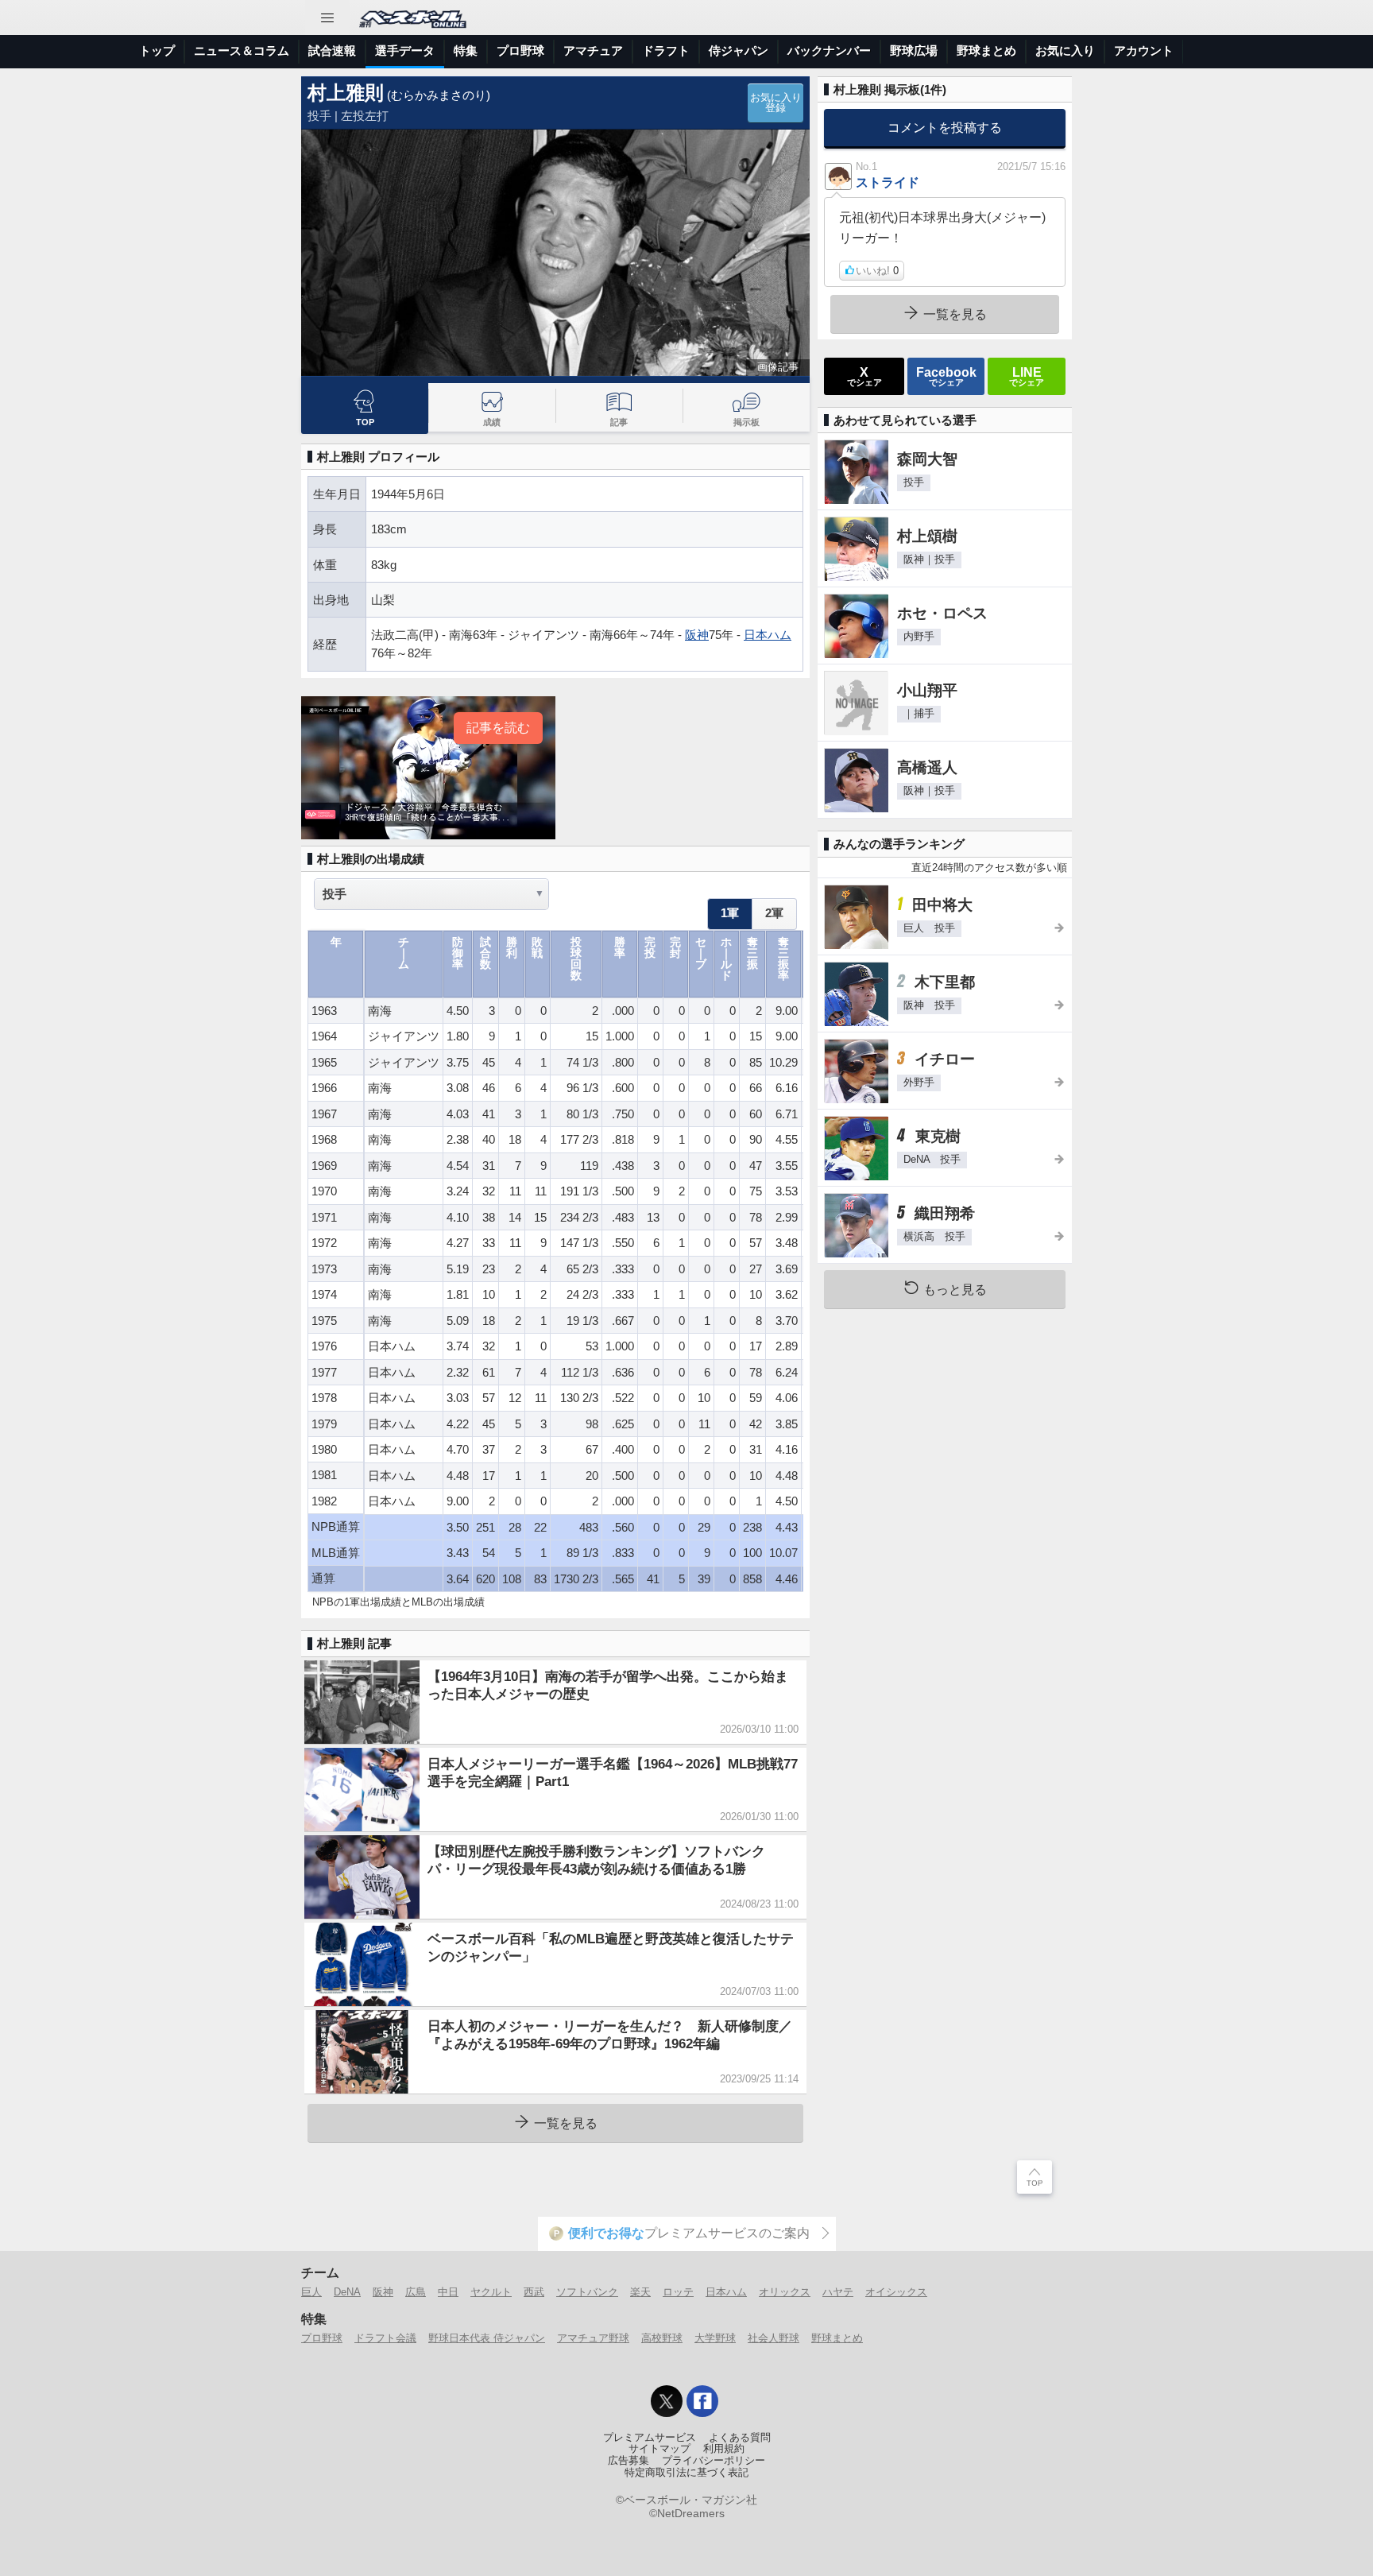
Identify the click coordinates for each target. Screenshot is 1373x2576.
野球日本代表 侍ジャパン (487, 2338)
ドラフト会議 (385, 2338)
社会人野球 (774, 2338)
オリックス (785, 2292)
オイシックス (896, 2292)
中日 (448, 2292)
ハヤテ (838, 2292)
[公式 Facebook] (702, 2401)
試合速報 (332, 50)
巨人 (311, 2292)
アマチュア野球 (593, 2338)
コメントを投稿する (945, 127)
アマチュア (593, 50)
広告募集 (628, 2461)
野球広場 (914, 50)
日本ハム (768, 635)
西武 (534, 2292)
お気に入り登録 (776, 103)
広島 (416, 2292)
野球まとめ (986, 50)
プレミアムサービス (650, 2438)
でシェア (864, 376)
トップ (157, 50)
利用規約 (724, 2449)
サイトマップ (659, 2449)
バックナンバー (829, 50)
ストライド (888, 182)
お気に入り (1065, 50)
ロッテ (678, 2292)
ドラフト (666, 50)
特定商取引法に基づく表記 (686, 2473)
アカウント (1144, 50)
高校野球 (662, 2338)
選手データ (405, 50)
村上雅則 (346, 93)
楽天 (640, 2292)
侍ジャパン (739, 50)
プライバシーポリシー (714, 2461)
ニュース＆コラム (242, 50)
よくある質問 (740, 2438)
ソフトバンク (587, 2292)
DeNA (347, 2292)
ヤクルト (491, 2292)
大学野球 (715, 2338)
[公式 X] (667, 2401)
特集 (466, 50)
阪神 (697, 635)
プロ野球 (520, 50)
